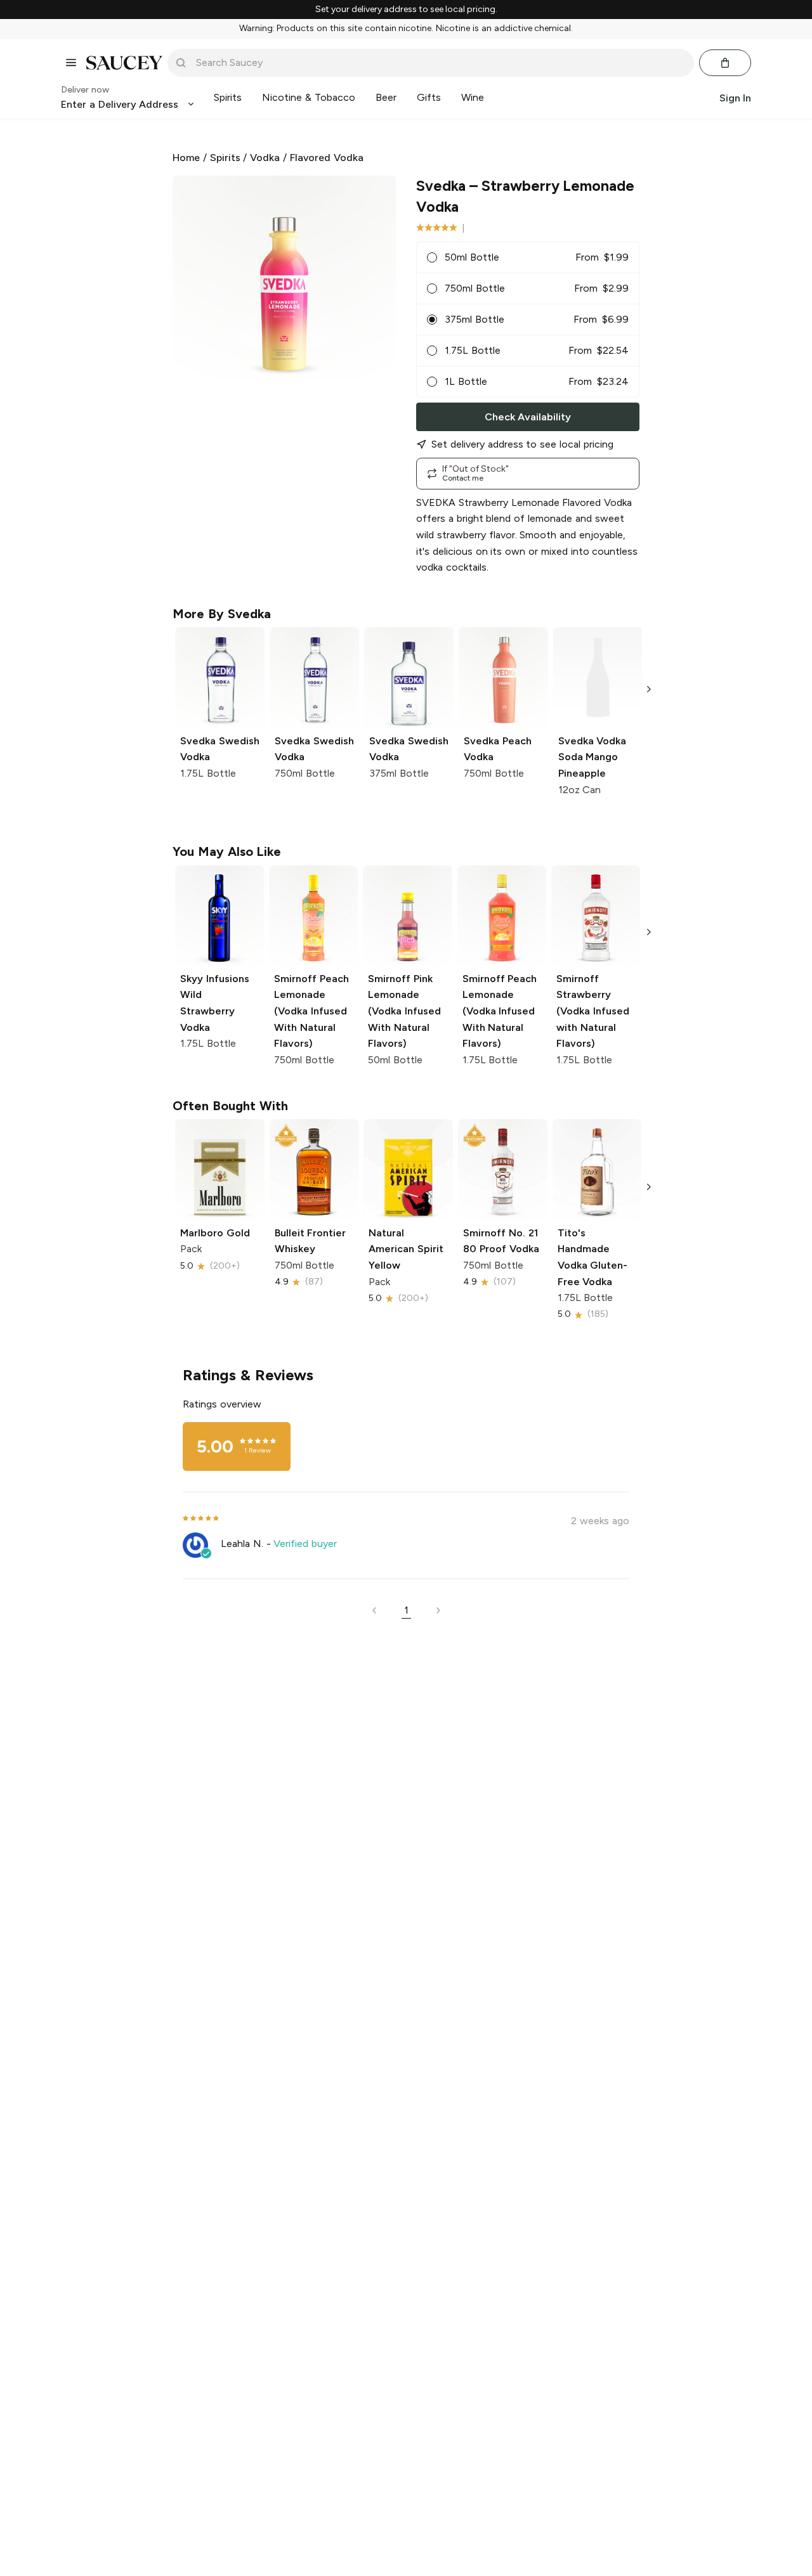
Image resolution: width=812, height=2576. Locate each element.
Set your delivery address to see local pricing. (406, 10)
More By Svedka (222, 614)
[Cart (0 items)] (725, 63)
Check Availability (528, 417)
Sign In (735, 97)
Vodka (265, 158)
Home (186, 158)
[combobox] (440, 63)
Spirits (225, 158)
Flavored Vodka (327, 158)
